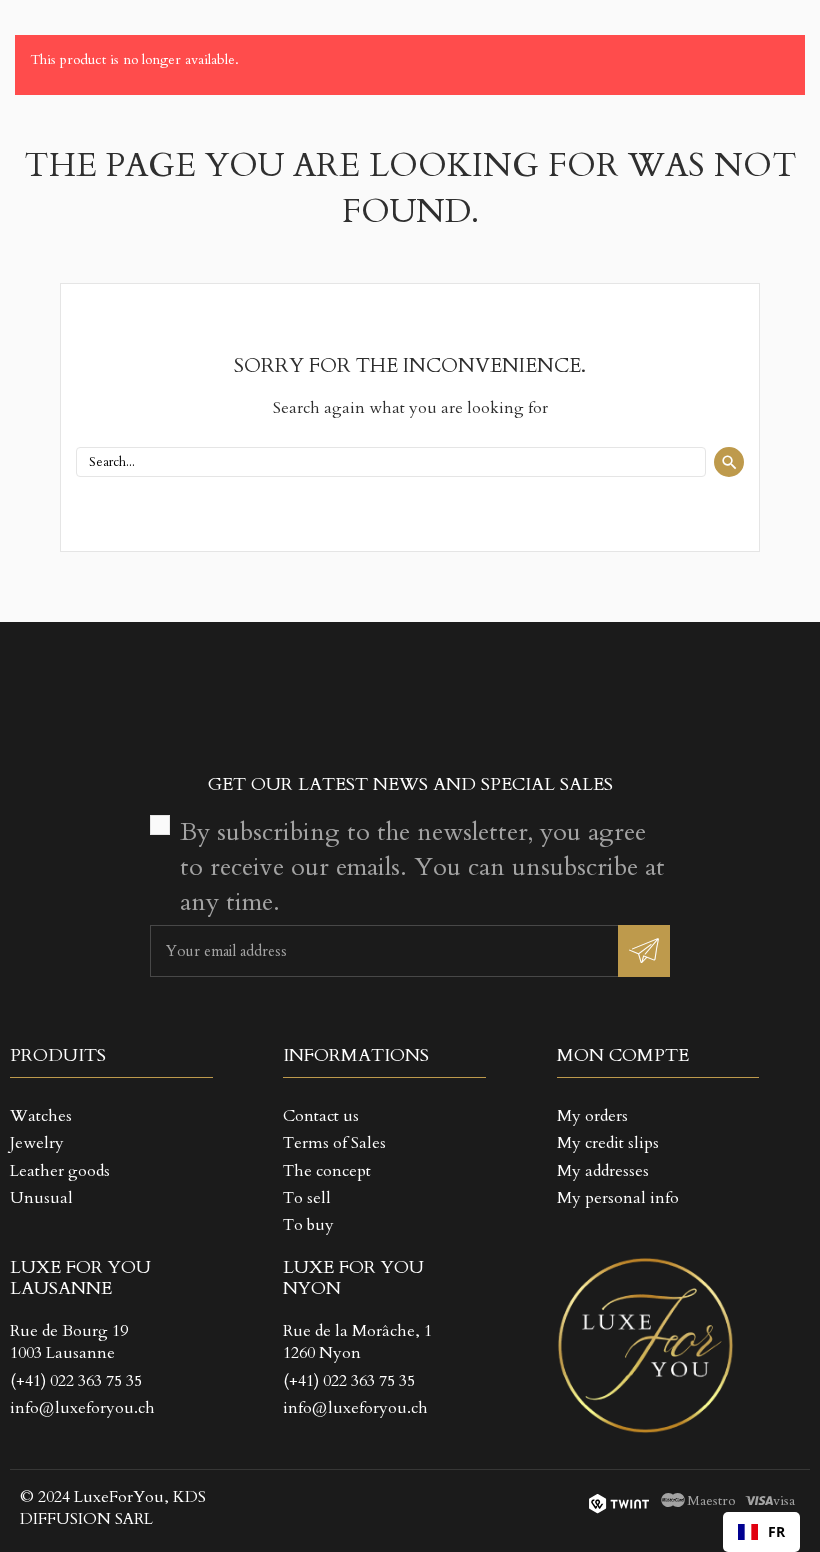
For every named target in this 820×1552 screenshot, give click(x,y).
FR (776, 1531)
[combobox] (761, 1532)
